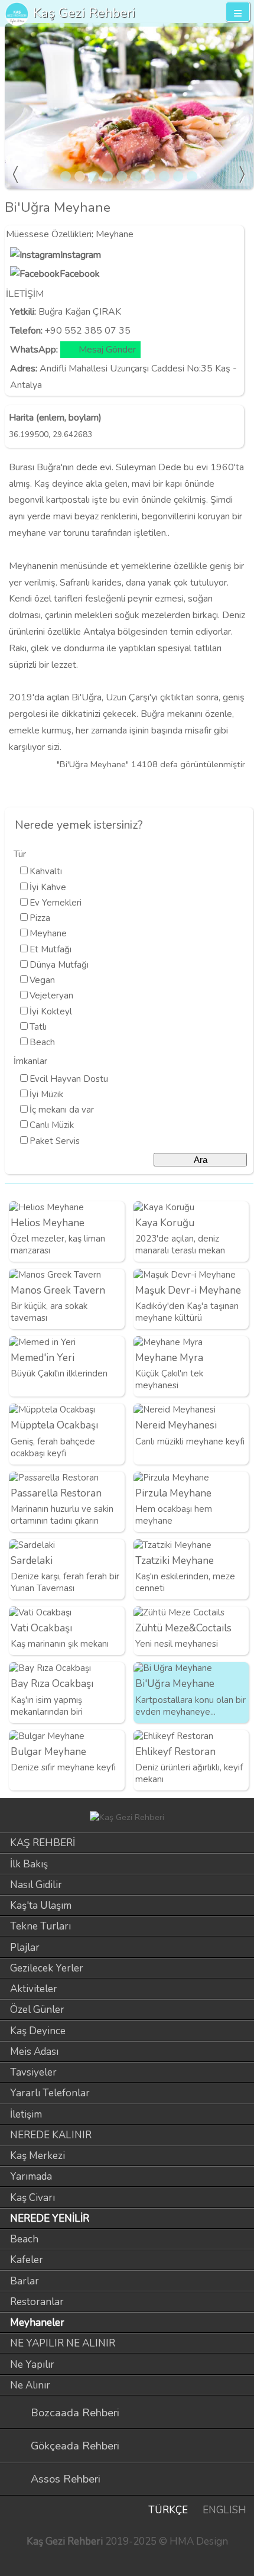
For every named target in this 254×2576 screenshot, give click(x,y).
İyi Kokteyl (51, 1011)
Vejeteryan (51, 996)
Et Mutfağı (51, 949)
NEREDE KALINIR (51, 2135)
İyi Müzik (46, 1094)
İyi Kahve (48, 887)
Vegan (42, 980)
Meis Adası (34, 2052)
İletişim (26, 2114)
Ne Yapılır (32, 2365)
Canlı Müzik (52, 1125)
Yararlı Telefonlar (50, 2093)
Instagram (81, 255)
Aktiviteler (34, 1989)
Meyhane (115, 234)
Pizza (40, 918)
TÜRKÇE (168, 2510)
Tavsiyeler (33, 2072)
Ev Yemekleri (56, 903)
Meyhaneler (37, 2323)
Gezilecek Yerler (47, 1968)
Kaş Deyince (38, 2031)
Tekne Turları (40, 1926)
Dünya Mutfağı (59, 965)
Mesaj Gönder (107, 350)
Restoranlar (37, 2302)
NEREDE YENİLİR (50, 2218)
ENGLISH (224, 2510)
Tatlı (38, 1027)
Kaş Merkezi (38, 2156)
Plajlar (25, 1948)
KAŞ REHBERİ (43, 1843)
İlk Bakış (29, 1864)
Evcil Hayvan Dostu (69, 1079)
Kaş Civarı (32, 2198)
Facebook (80, 274)
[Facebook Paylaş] (242, 788)
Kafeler (27, 2260)
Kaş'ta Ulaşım (41, 1906)
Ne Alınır (30, 2385)
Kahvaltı (46, 871)
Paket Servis (55, 1141)
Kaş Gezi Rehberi (84, 13)
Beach (42, 1042)
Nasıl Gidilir (36, 1885)
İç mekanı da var (62, 1110)
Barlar (25, 2281)
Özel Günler (37, 2010)
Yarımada (31, 2176)
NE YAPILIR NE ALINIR (63, 2343)
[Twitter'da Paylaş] (222, 788)
